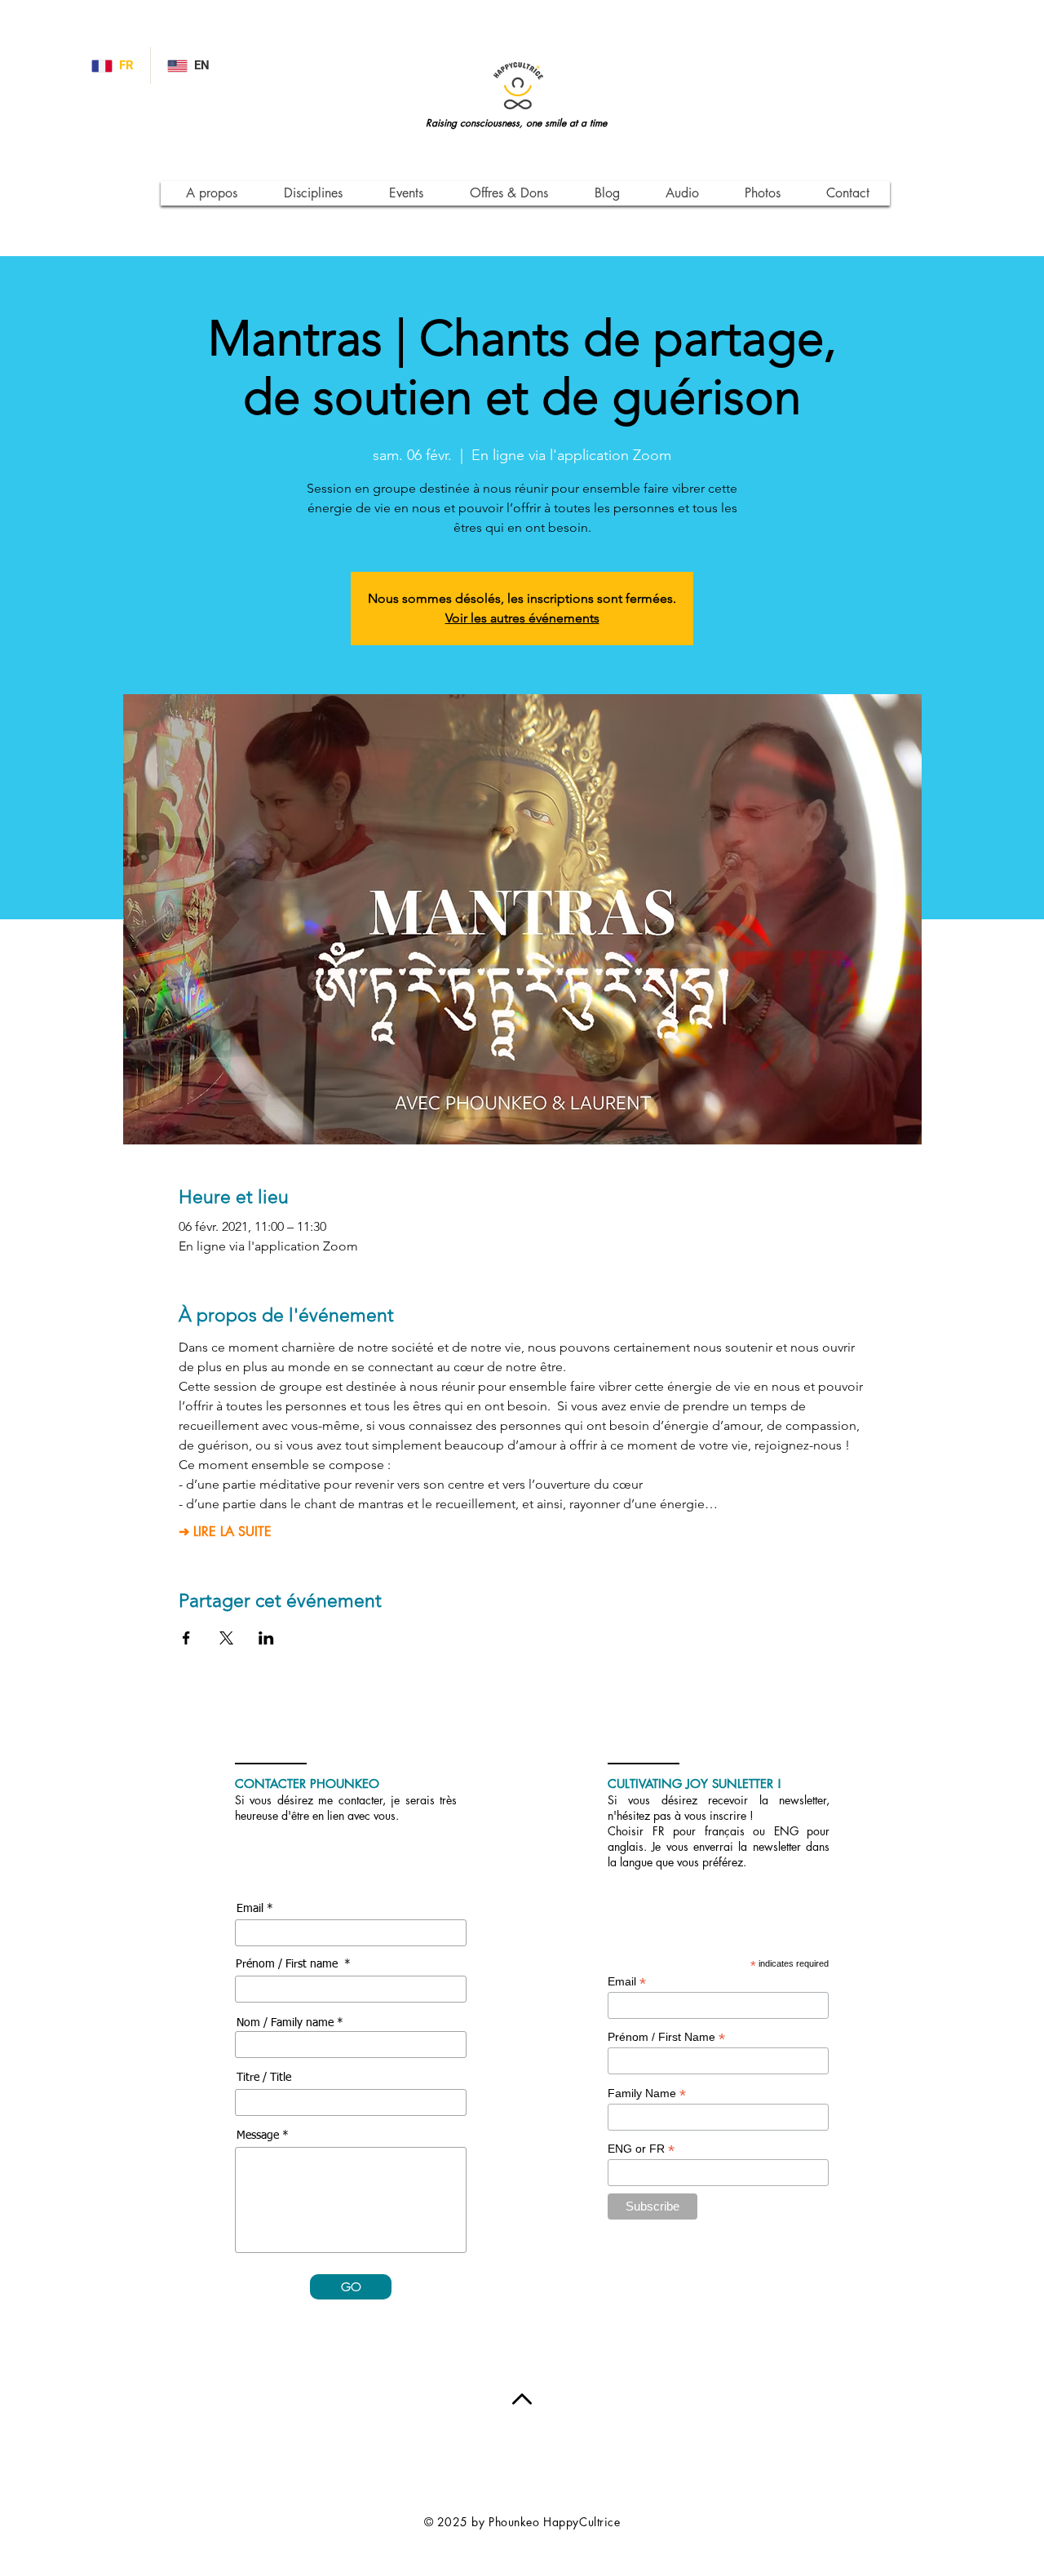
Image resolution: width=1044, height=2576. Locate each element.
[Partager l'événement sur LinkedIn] (266, 1638)
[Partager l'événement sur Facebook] (186, 1638)
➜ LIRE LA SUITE (225, 1532)
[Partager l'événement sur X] (226, 1638)
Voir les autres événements (522, 618)
